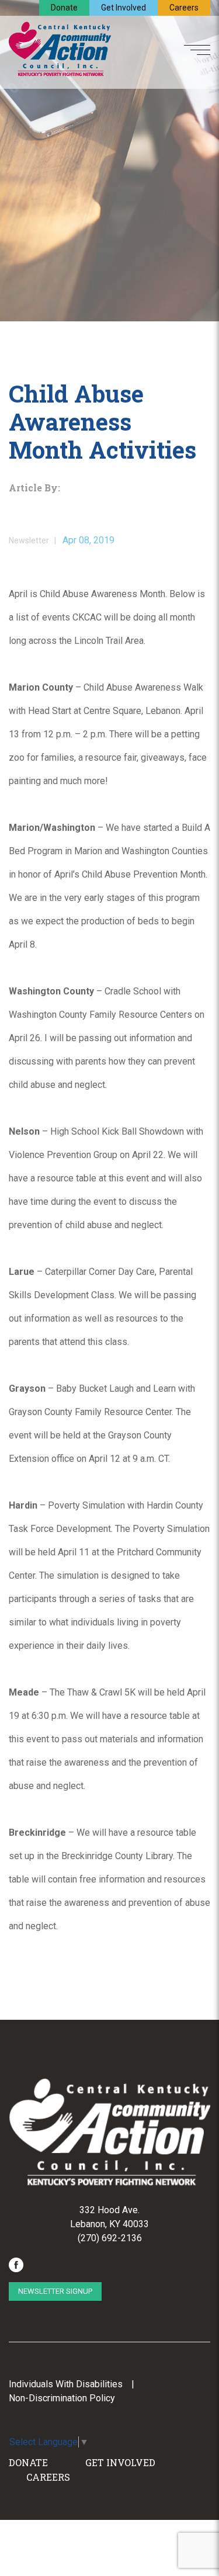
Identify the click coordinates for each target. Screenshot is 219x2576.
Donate (64, 8)
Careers (184, 8)
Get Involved (124, 8)
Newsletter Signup (55, 2291)
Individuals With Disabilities (66, 2384)
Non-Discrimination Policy (62, 2398)
